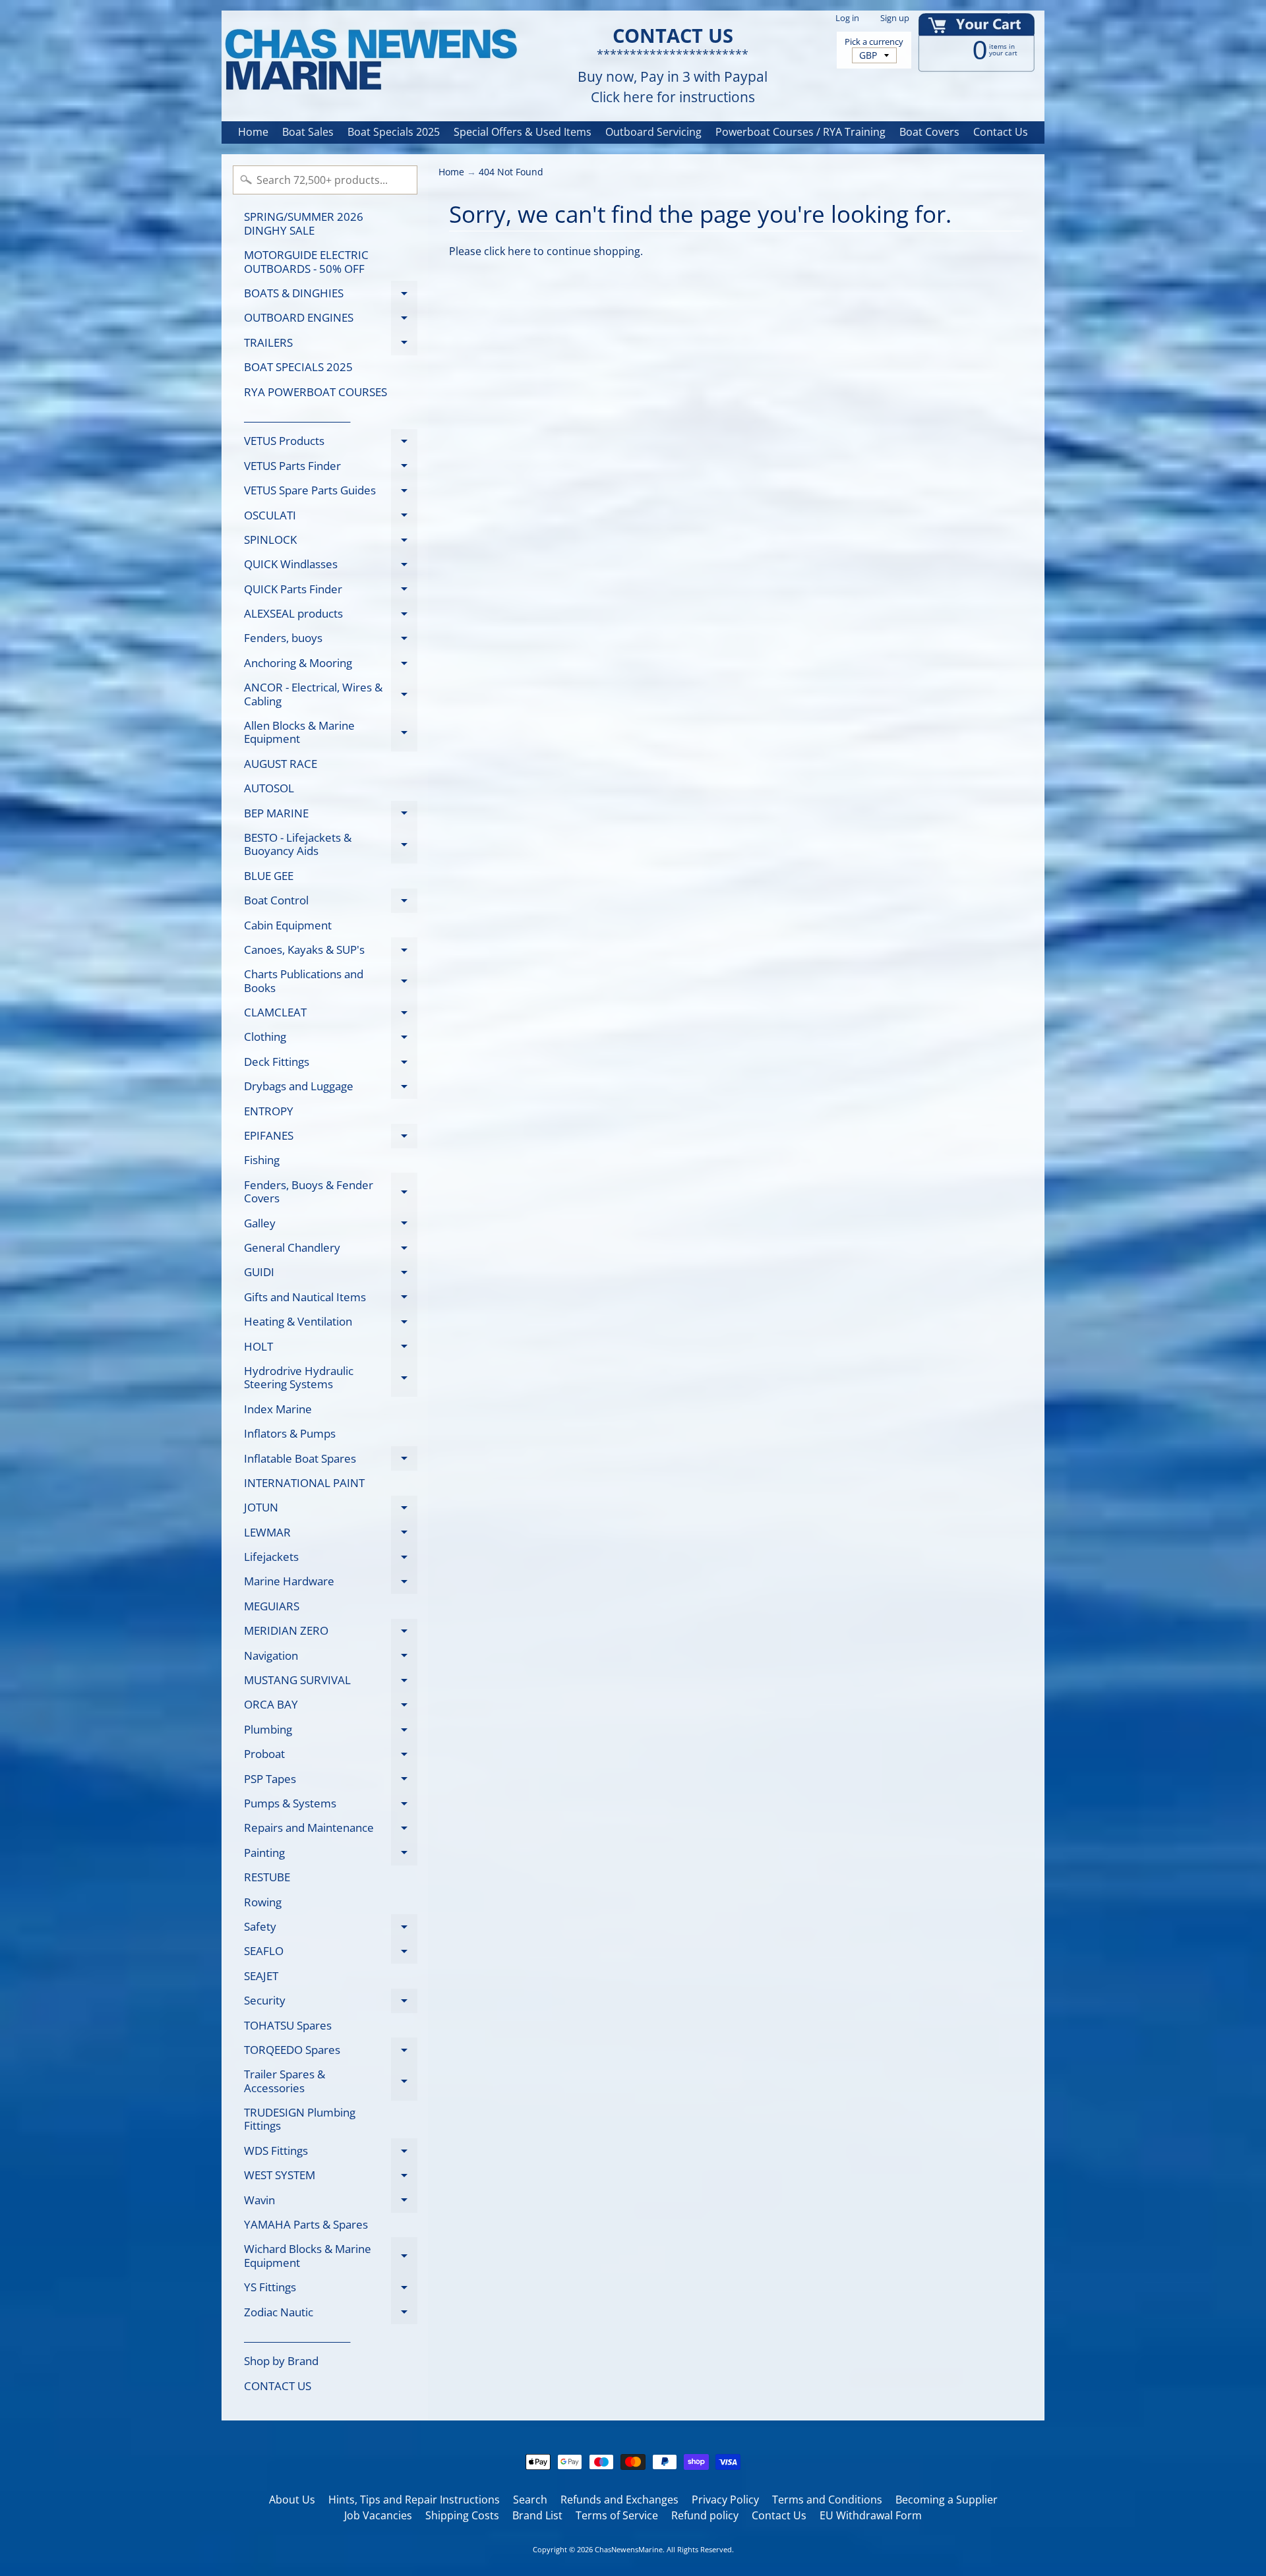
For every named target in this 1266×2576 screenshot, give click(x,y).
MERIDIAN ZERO (331, 1633)
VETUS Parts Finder (331, 468)
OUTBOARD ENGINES (331, 320)
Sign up (895, 18)
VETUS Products (331, 443)
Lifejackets (331, 1559)
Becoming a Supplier (947, 2500)
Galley (331, 1225)
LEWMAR (331, 1535)
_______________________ (297, 416)
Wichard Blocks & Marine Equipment (331, 2256)
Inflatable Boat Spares (331, 1461)
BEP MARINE (331, 815)
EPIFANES (331, 1138)
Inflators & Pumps (290, 1433)
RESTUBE (267, 1877)
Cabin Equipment (288, 925)
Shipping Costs (462, 2515)
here (519, 251)
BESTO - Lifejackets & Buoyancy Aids (331, 845)
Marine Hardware (331, 1584)
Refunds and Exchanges (619, 2500)
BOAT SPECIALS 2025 (298, 367)
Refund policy (705, 2515)
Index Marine (278, 1409)
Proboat (331, 1756)
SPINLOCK (331, 542)
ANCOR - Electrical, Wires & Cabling (331, 695)
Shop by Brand (281, 2361)
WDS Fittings (331, 2153)
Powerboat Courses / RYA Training (800, 132)
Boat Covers (929, 132)
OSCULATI (331, 517)
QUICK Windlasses (331, 567)
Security (331, 2003)
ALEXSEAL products (331, 616)
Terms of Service (617, 2515)
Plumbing (331, 1732)
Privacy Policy (725, 2500)
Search (530, 2500)
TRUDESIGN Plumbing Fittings (300, 2119)
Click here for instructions (673, 97)
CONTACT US (278, 2386)
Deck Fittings (331, 1064)
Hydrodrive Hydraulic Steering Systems (331, 1378)
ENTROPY (269, 1111)
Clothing (331, 1039)
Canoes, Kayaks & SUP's (331, 952)
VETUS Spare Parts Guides (331, 493)
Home (253, 132)
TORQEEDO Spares (331, 2052)
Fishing (262, 1160)
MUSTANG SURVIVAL (331, 1683)
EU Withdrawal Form (871, 2515)
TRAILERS (331, 345)
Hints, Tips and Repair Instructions (414, 2500)
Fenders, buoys (331, 640)
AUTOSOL (269, 788)
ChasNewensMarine (629, 2549)
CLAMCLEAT (331, 1015)
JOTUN (331, 1510)
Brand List (537, 2515)
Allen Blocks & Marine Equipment (331, 733)
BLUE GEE (269, 876)
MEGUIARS (272, 1606)
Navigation (331, 1658)
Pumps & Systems (331, 1805)
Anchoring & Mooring (331, 665)
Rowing (263, 1902)
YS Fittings (331, 2290)
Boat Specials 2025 (394, 132)
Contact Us (1001, 132)
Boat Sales (308, 132)
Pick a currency (874, 42)
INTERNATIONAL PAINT (304, 1483)
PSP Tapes (331, 1781)
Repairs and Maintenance (331, 1830)
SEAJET (261, 1976)
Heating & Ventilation (331, 1324)
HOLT (331, 1349)
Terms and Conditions (827, 2500)
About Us (292, 2500)
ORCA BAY (331, 1707)
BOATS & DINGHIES (331, 295)
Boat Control (331, 903)
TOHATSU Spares (288, 2025)
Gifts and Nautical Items (331, 1299)
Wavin (331, 2202)
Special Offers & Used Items (523, 132)
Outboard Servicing (653, 132)
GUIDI (331, 1274)
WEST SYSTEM (331, 2178)
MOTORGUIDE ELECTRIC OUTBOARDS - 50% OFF (306, 261)
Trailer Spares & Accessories (331, 2082)
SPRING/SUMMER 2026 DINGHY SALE (304, 223)
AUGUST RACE (281, 764)
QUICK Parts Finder (331, 591)
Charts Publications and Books (331, 981)
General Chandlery (331, 1250)
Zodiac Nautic (331, 2314)
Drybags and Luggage (331, 1089)
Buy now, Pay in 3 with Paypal (673, 77)
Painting (331, 1855)
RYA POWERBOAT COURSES (316, 392)
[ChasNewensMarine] (370, 60)
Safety (331, 1929)
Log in (847, 18)
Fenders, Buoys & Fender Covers (331, 1192)
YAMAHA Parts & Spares (306, 2224)
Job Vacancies (378, 2515)
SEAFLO (331, 1953)
